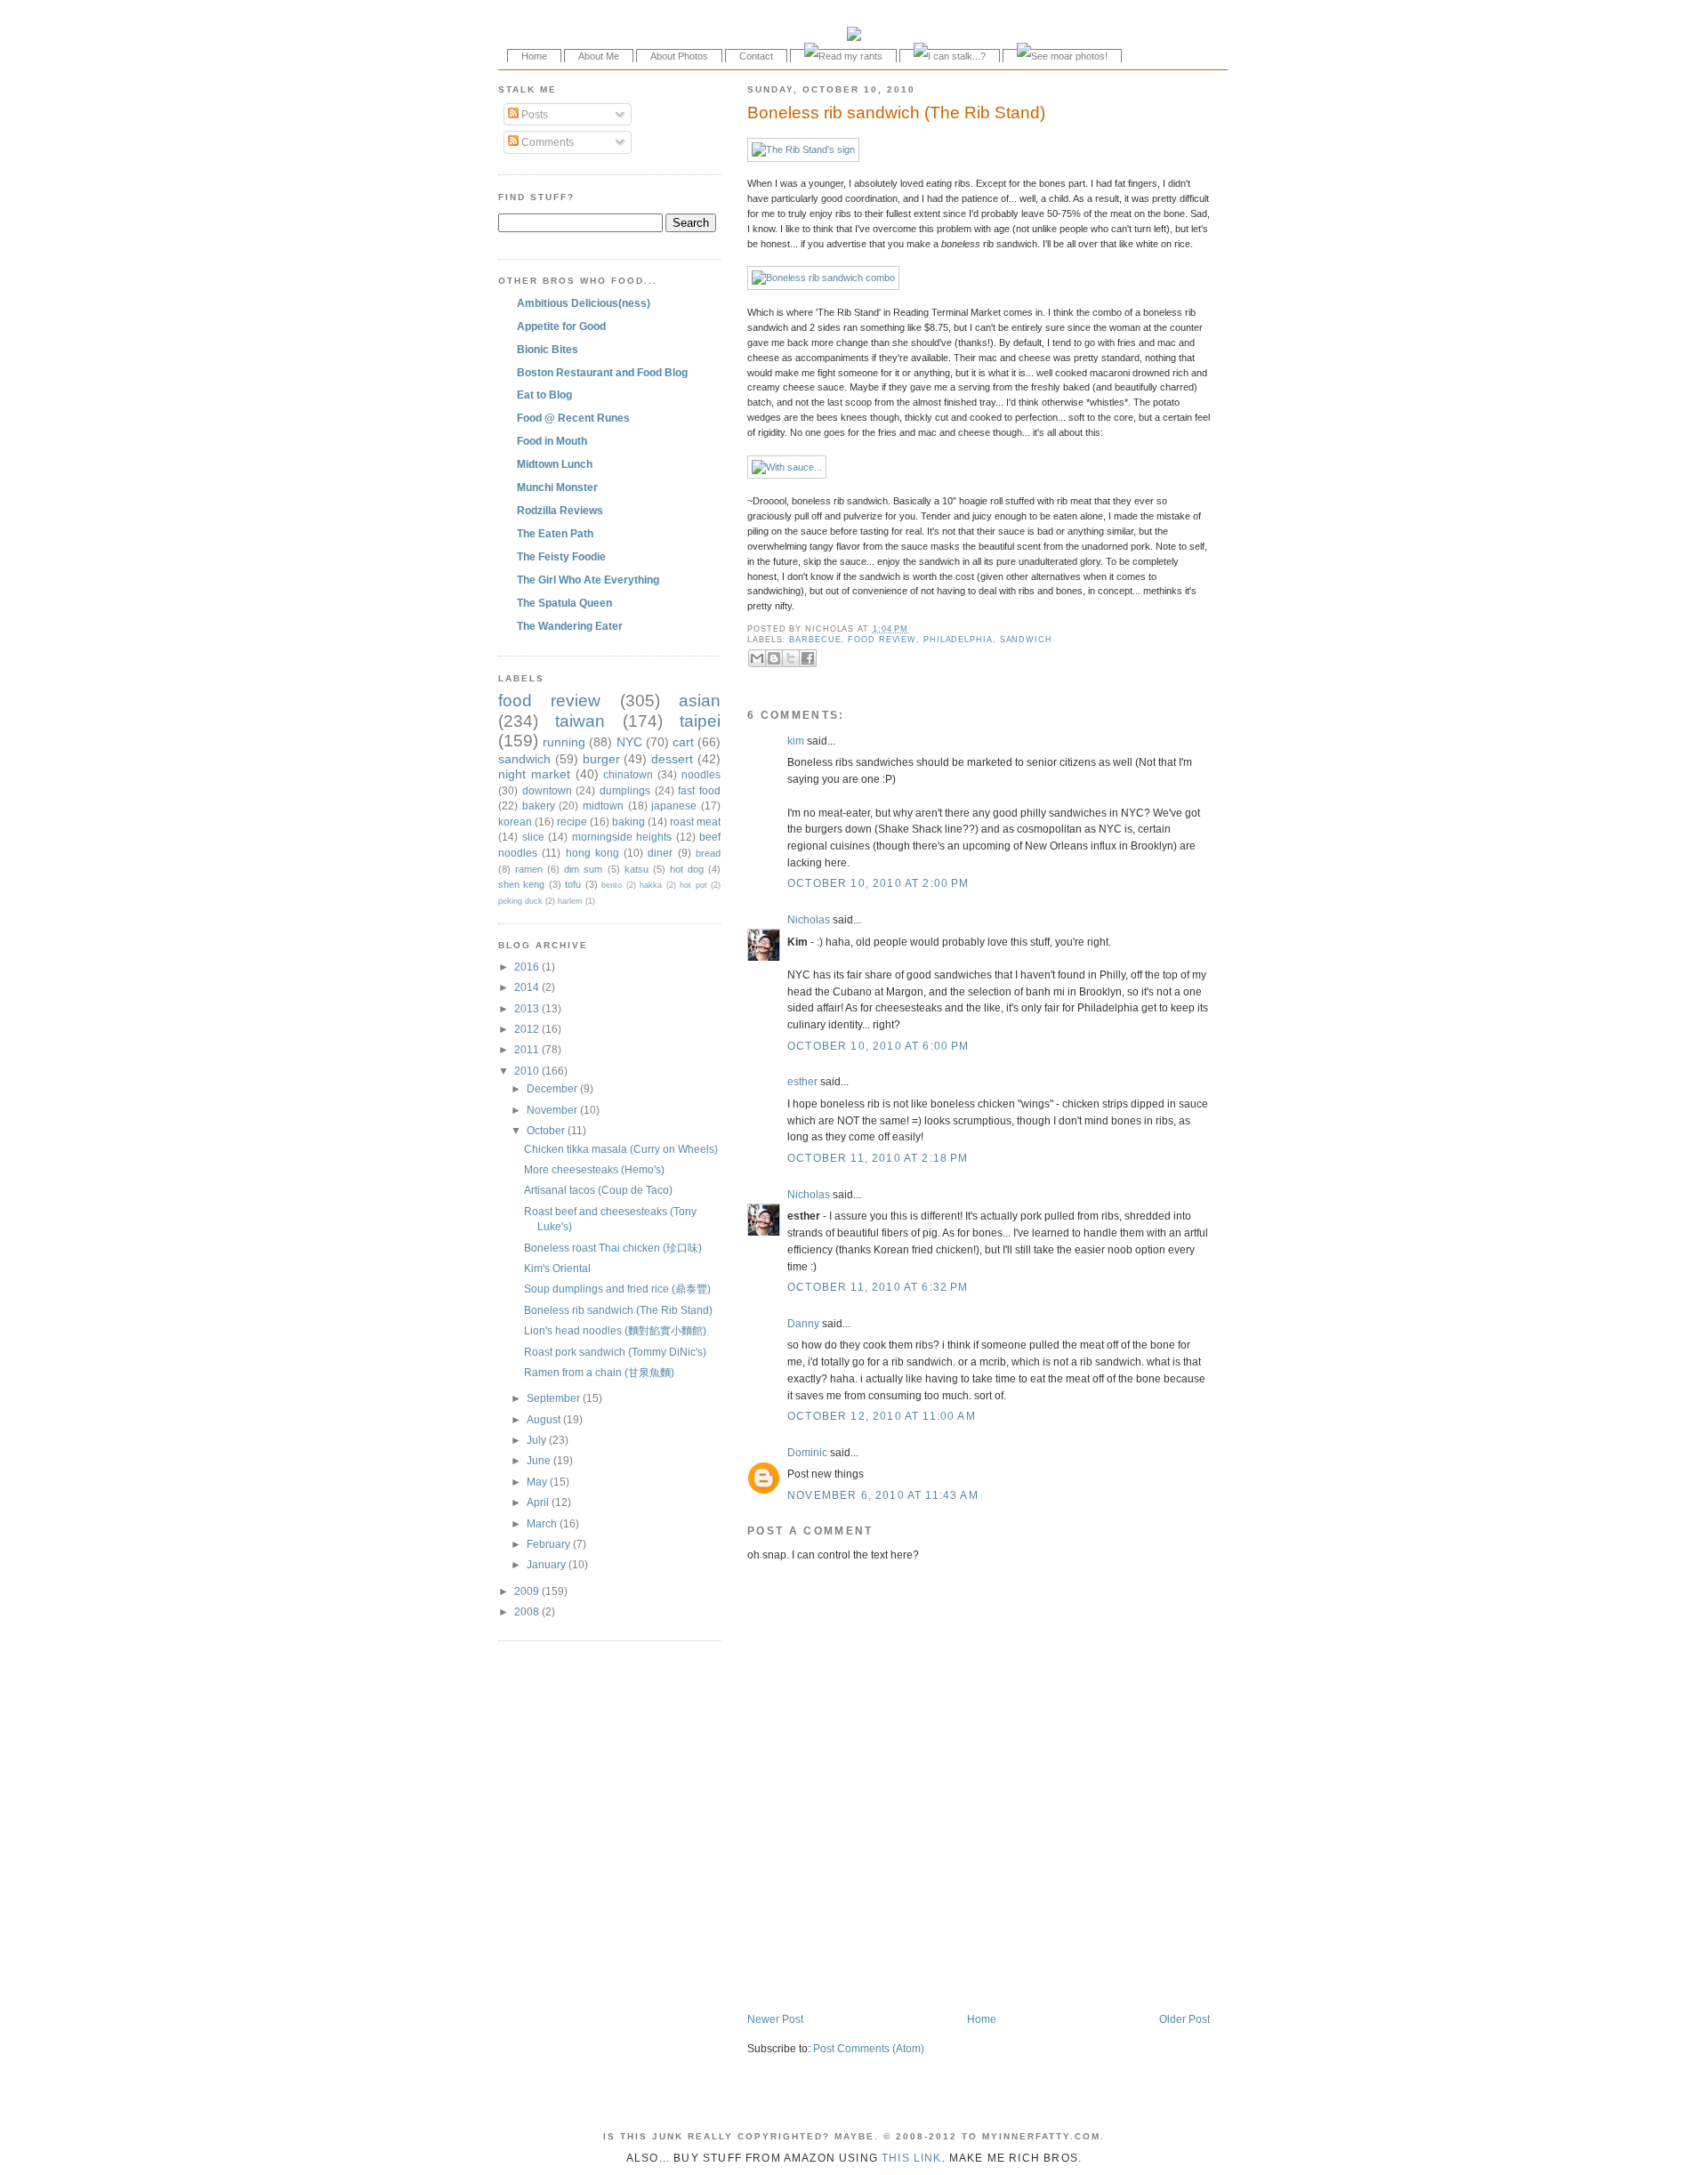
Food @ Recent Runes (573, 418)
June (540, 1460)
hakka (651, 885)
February (550, 1544)
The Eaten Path (555, 533)
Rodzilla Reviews (560, 510)
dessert (672, 759)
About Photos (679, 56)
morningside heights (622, 837)
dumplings (625, 790)
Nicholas (809, 919)
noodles (701, 774)
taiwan (580, 721)
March (543, 1523)
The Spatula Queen (564, 603)
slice (533, 837)
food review (882, 640)
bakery (539, 806)
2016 (528, 967)
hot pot (693, 885)
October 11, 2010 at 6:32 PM (878, 1287)
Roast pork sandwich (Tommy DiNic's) (615, 1352)
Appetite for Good (561, 326)
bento (612, 885)
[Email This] (757, 658)
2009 (528, 1591)
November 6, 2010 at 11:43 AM (883, 1495)
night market (534, 774)
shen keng (521, 884)
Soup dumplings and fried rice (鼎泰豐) (617, 1289)
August (545, 1419)
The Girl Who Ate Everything (588, 580)
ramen (529, 869)
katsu (636, 869)
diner (660, 853)
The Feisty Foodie (561, 556)
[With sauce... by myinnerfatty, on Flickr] (787, 467)
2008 (528, 1611)
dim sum (583, 869)
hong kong (592, 853)
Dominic (807, 1452)
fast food (699, 790)
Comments (546, 142)
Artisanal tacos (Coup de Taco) (598, 1190)
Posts (533, 114)
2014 (528, 987)
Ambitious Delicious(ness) (584, 303)
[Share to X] (791, 658)
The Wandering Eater (570, 626)
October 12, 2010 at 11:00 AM (882, 1416)
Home (534, 56)
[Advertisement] (955, 1974)
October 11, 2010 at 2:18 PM (878, 1158)
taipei (700, 721)
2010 (528, 1071)
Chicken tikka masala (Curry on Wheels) (621, 1149)
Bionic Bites (548, 349)
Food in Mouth (552, 441)
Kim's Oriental (557, 1268)
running (564, 742)
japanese (674, 806)
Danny (803, 1323)
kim (796, 741)
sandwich (1026, 640)
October (547, 1130)
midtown (603, 806)
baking (628, 822)
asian (700, 701)
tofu (573, 884)
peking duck (520, 901)
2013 (528, 1008)
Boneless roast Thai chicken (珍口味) (613, 1248)
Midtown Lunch (555, 464)
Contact (756, 56)
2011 (528, 1049)
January (548, 1564)
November (553, 1110)
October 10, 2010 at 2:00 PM (878, 883)
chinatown (628, 774)
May (538, 1482)
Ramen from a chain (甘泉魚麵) (599, 1372)
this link (912, 2158)
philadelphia (958, 640)
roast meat (695, 822)
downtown (547, 790)
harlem (570, 901)
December (553, 1088)
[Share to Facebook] (808, 658)
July (538, 1440)
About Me (599, 56)
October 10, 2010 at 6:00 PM (878, 1046)
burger (601, 759)
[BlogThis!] (774, 658)
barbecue (815, 640)
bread (708, 853)
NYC (629, 742)
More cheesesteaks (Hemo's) (594, 1169)
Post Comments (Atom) (869, 2048)
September (555, 1398)
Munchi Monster (557, 487)
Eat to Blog (544, 395)
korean (515, 822)
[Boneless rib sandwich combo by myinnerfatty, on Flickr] (823, 278)
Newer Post (775, 2019)
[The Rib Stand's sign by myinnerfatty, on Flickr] (803, 149)
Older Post (1184, 2019)
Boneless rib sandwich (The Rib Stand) (896, 113)
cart (683, 742)
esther (802, 1081)
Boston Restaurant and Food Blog (602, 372)
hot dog (687, 869)
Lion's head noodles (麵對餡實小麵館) (615, 1330)
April (539, 1502)
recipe (572, 822)
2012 (528, 1029)
